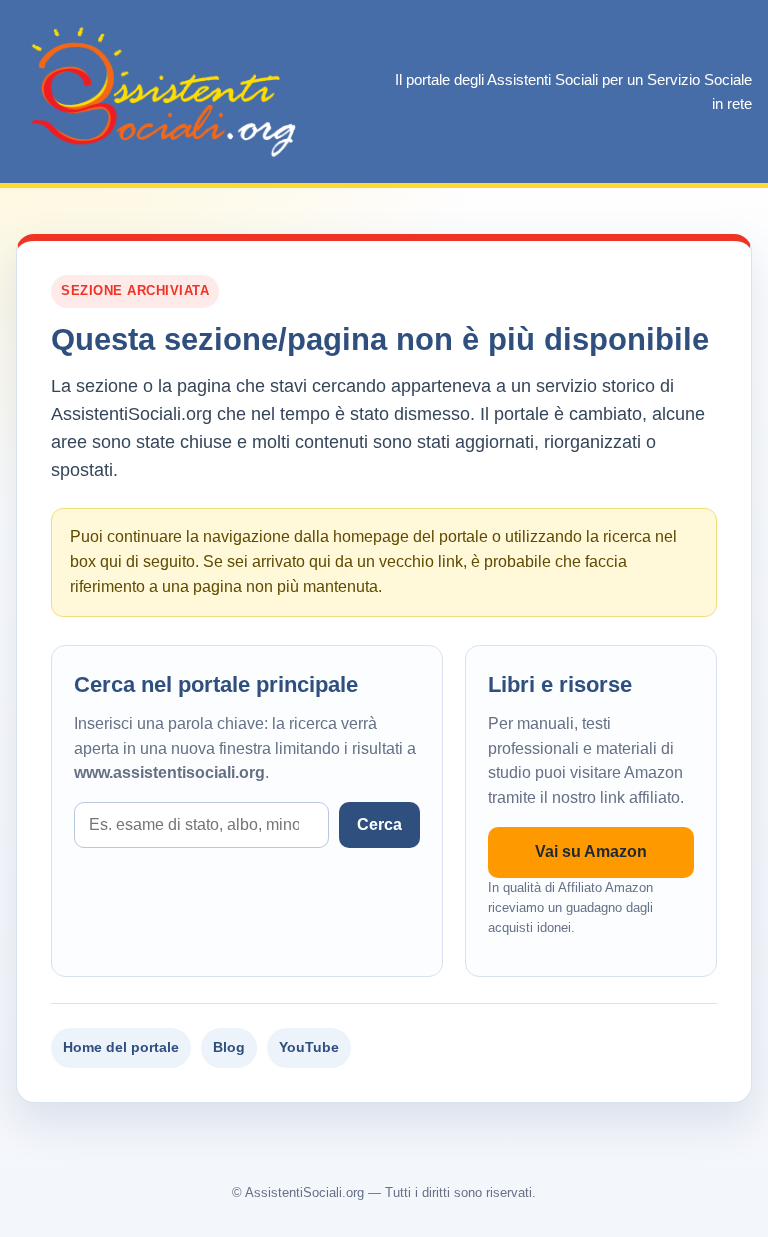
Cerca (379, 824)
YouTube (309, 1047)
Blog (229, 1047)
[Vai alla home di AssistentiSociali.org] (166, 91)
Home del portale (121, 1047)
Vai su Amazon (591, 851)
